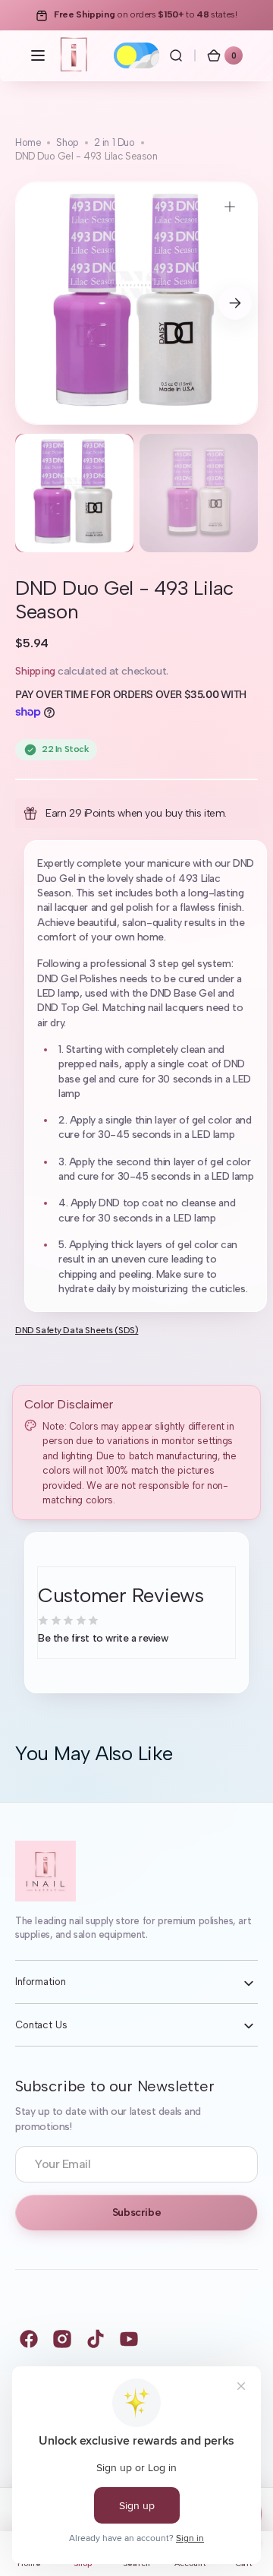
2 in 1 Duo (115, 142)
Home (28, 142)
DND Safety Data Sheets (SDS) (77, 1330)
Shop (67, 142)
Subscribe (136, 2213)
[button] (38, 55)
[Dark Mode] (136, 55)
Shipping (35, 671)
